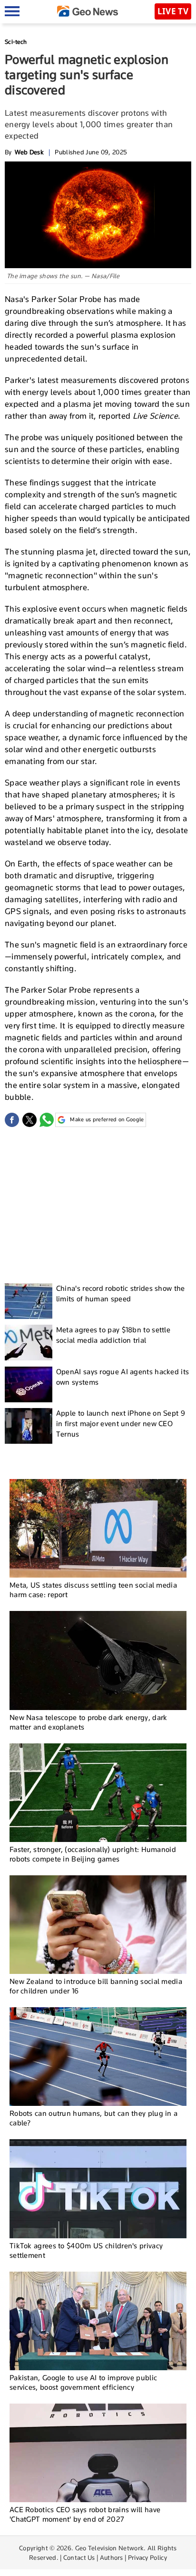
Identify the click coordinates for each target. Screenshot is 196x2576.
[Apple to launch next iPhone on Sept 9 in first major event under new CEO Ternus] (29, 1426)
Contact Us (79, 2557)
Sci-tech (16, 42)
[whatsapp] (47, 1120)
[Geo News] (88, 11)
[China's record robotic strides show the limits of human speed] (29, 1301)
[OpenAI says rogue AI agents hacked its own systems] (29, 1384)
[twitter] (29, 1120)
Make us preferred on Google (107, 1119)
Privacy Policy (147, 2557)
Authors (112, 2557)
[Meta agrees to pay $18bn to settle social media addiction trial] (29, 1343)
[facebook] (12, 1120)
